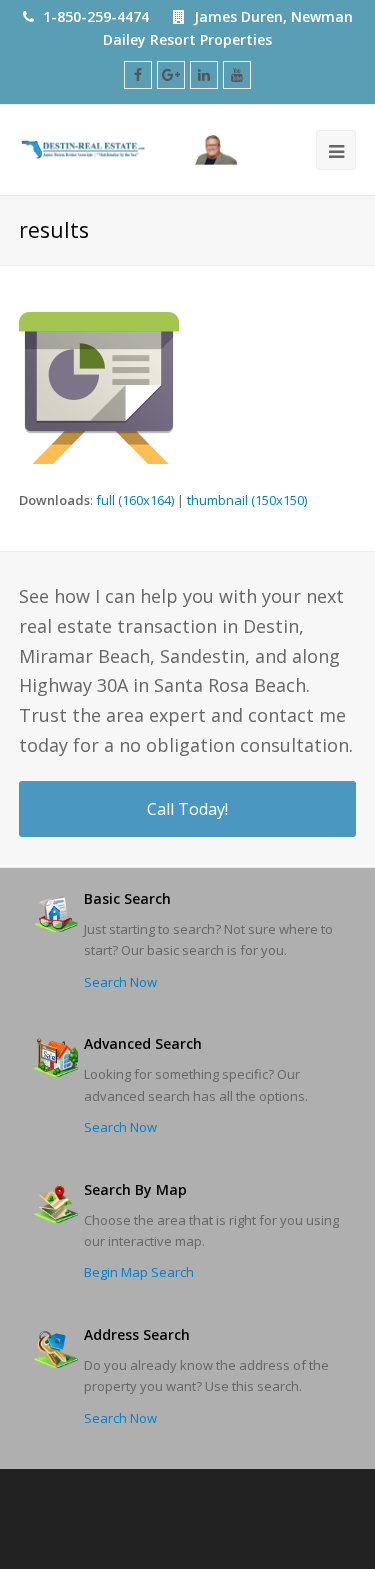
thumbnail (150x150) (247, 500)
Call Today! (187, 809)
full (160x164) (135, 500)
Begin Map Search (139, 1272)
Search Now (120, 982)
